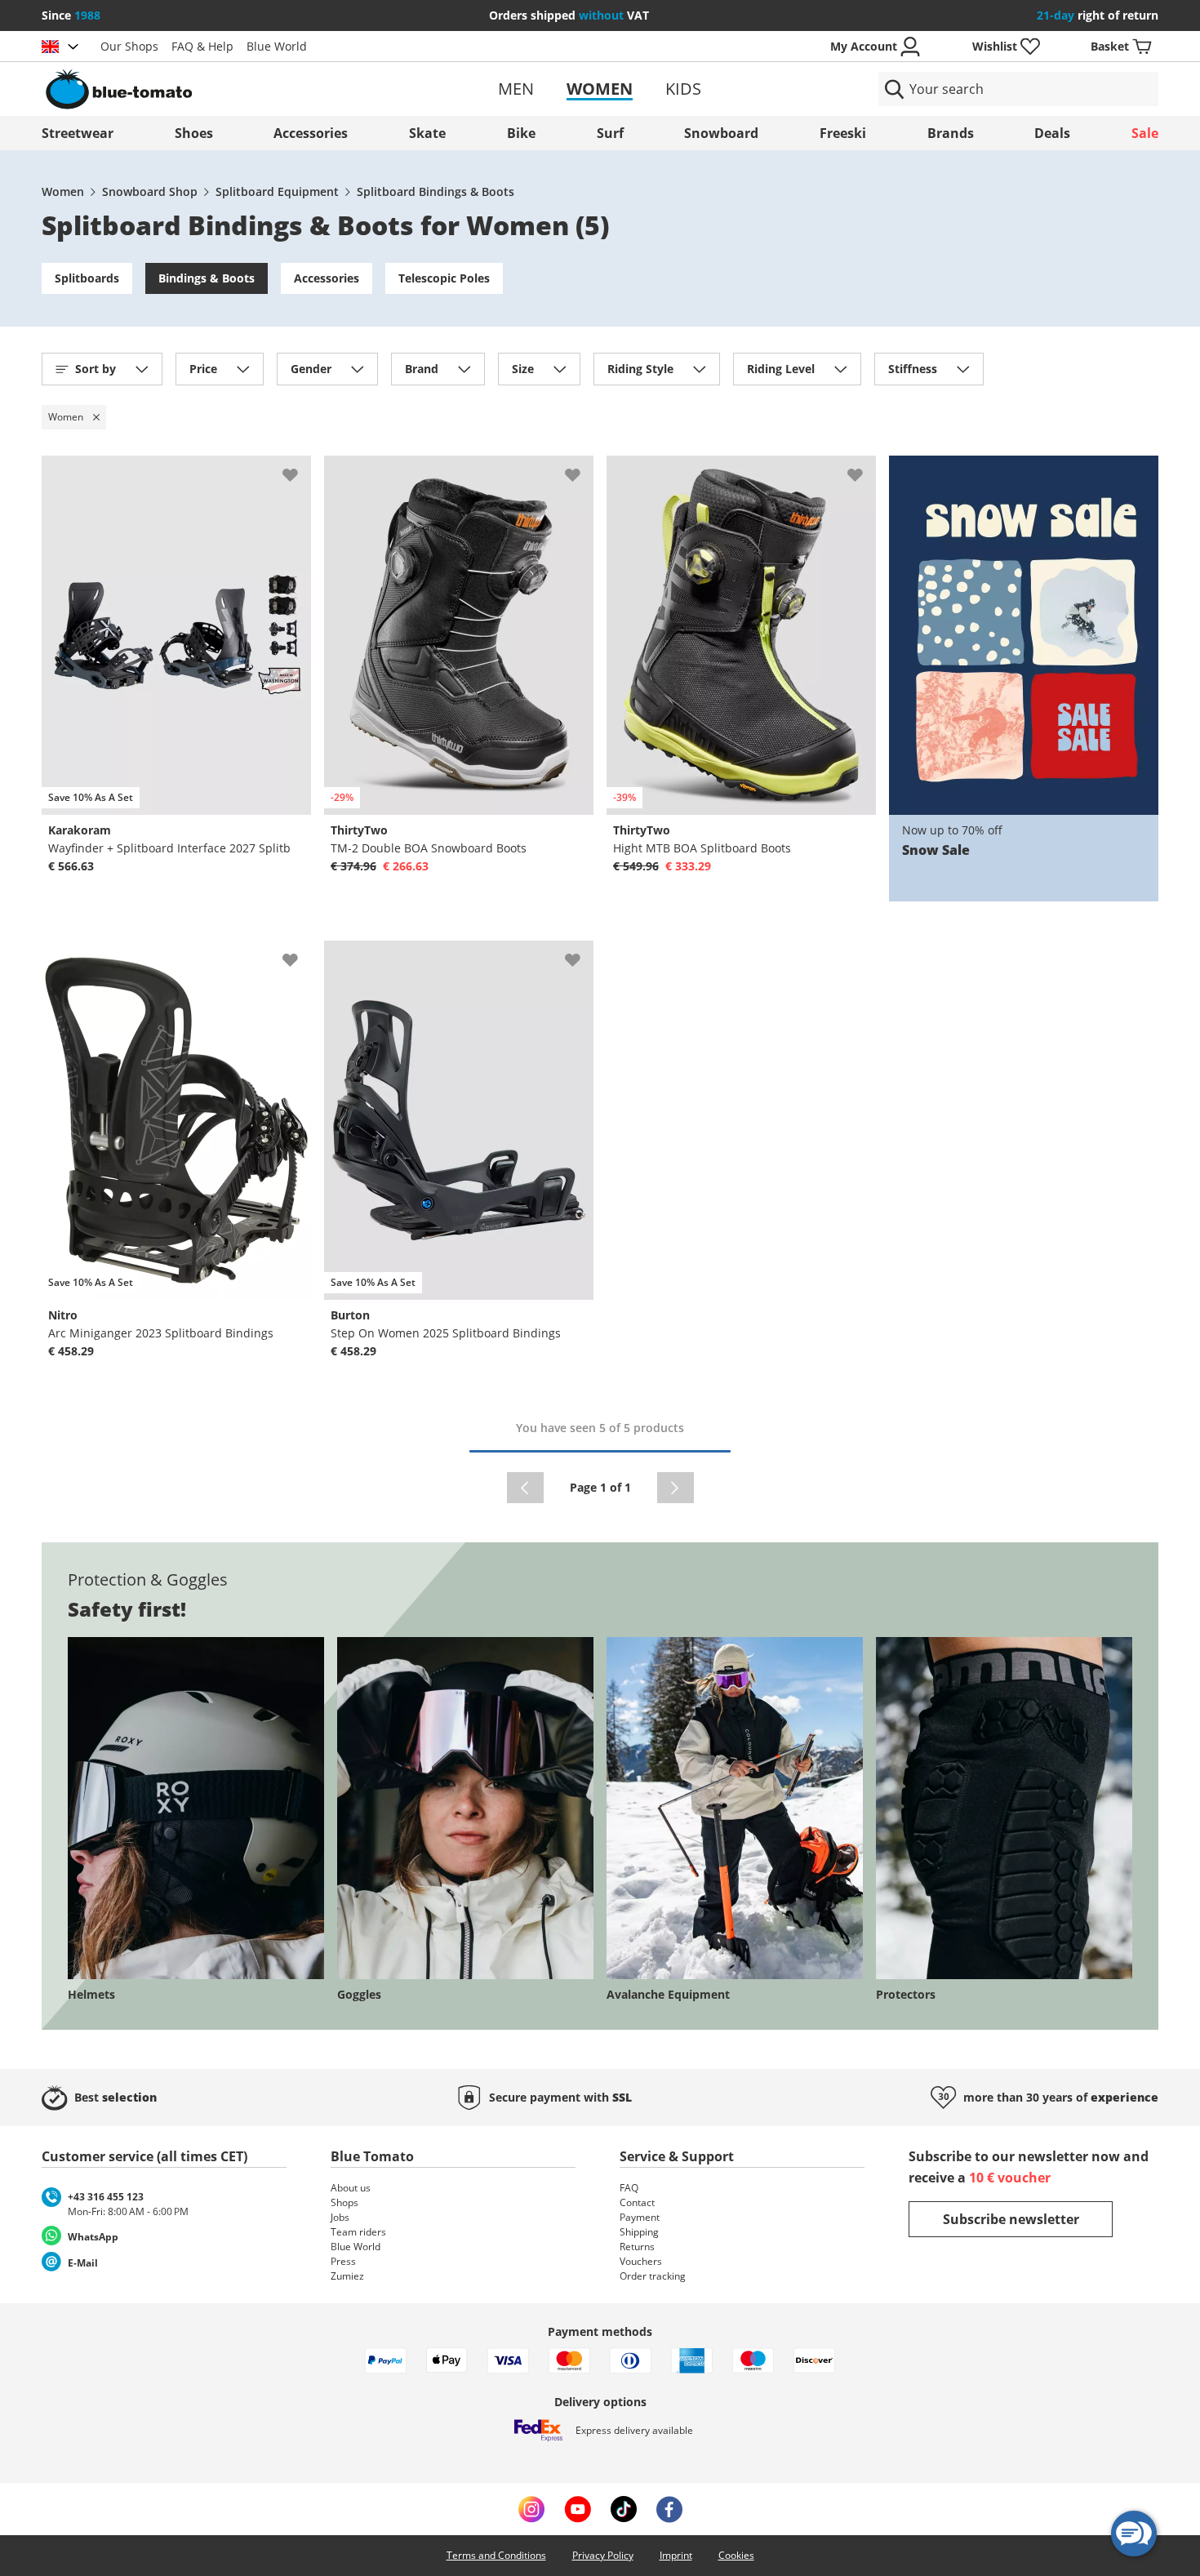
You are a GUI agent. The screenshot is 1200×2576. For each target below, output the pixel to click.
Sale (1145, 133)
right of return (1098, 15)
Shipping (639, 2232)
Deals (1052, 133)
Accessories (311, 133)
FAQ (629, 2188)
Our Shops (129, 46)
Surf (610, 133)
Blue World (277, 46)
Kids (683, 89)
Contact (637, 2202)
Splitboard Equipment (277, 191)
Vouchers (641, 2261)
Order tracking (653, 2276)
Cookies (736, 2555)
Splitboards (87, 278)
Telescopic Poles (444, 278)
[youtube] (578, 2509)
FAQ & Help (202, 46)
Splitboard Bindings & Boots (436, 191)
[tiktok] (624, 2509)
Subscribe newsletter (1011, 2219)
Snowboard (721, 133)
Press (343, 2261)
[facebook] (669, 2509)
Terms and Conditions (496, 2555)
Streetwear (78, 133)
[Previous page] (525, 1488)
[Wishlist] (298, 469)
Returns (637, 2247)
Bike (521, 133)
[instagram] (531, 2509)
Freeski (843, 133)
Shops (344, 2202)
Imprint (676, 2555)
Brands (951, 133)
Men (516, 89)
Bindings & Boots (207, 278)
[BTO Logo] (223, 89)
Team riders (358, 2232)
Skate (427, 133)
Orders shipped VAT (569, 15)
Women (600, 89)
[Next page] (676, 1488)
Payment (640, 2217)
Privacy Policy (603, 2555)
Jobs (340, 2217)
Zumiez (347, 2276)
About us (351, 2188)
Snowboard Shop (150, 191)
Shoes (194, 133)
